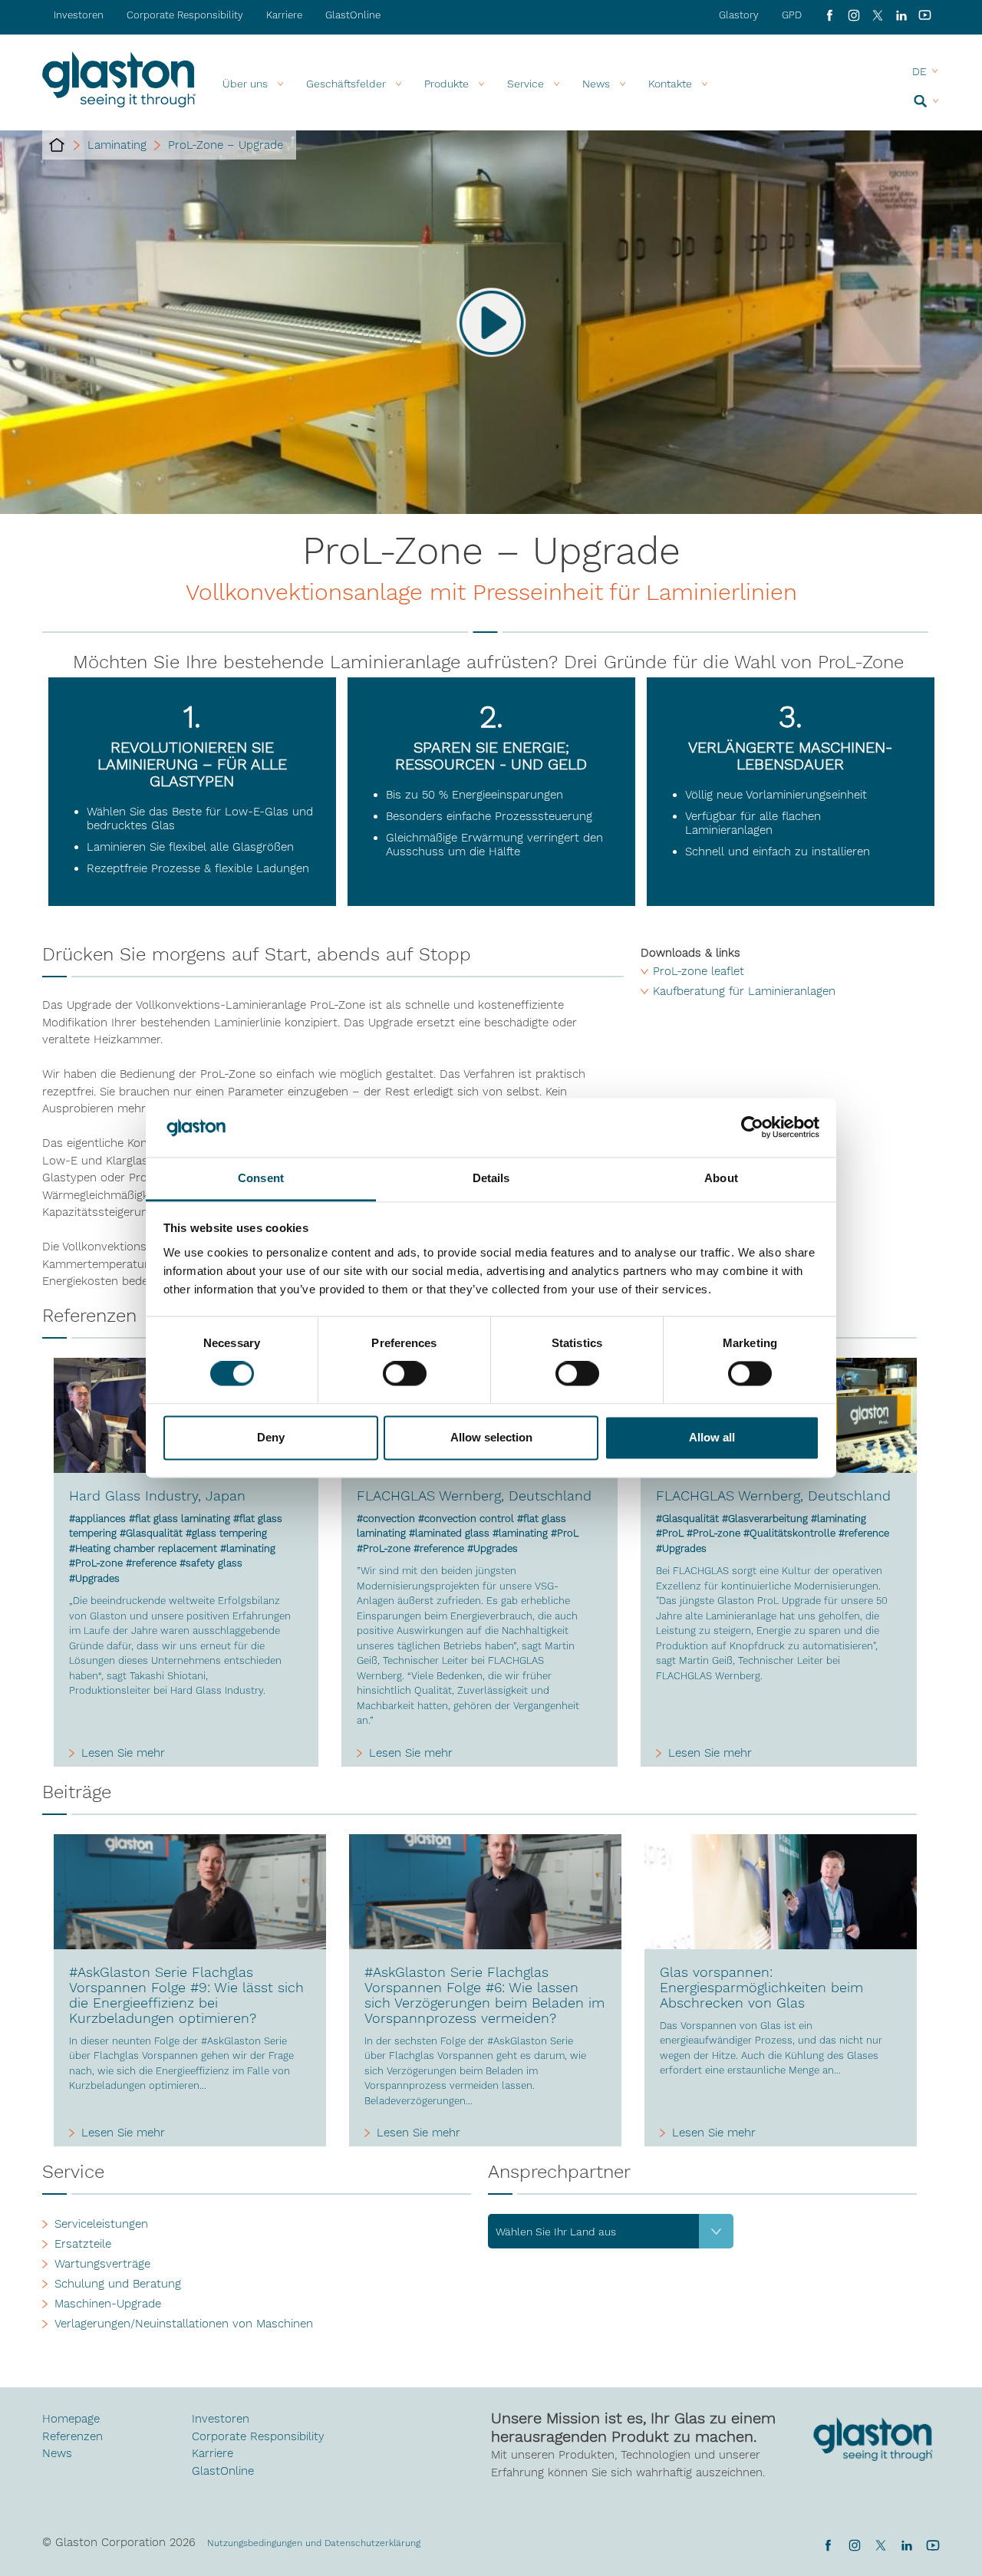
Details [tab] (491, 1178)
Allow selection (491, 1437)
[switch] (405, 1375)
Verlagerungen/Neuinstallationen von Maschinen (184, 2324)
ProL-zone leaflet (699, 971)
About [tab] (721, 1178)
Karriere (284, 15)
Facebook (830, 15)
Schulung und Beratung (118, 2284)
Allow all (712, 1437)
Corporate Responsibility (185, 15)
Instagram (853, 15)
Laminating (117, 145)
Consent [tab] (261, 1178)
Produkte (447, 84)
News (57, 2453)
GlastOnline (353, 15)
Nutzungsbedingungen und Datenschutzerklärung (314, 2543)
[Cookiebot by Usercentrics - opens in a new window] (752, 1128)
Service (526, 84)
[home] (57, 145)
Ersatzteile (83, 2244)
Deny (271, 1437)
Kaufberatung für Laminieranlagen (744, 991)
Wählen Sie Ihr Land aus (556, 2232)
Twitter (880, 2545)
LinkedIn (901, 15)
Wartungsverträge (102, 2264)
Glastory (739, 15)
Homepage (71, 2419)
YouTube (925, 15)
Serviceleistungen (101, 2224)
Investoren (79, 15)
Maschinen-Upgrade (108, 2304)
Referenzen (72, 2436)
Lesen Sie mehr (123, 1753)
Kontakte (670, 84)
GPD (792, 15)
